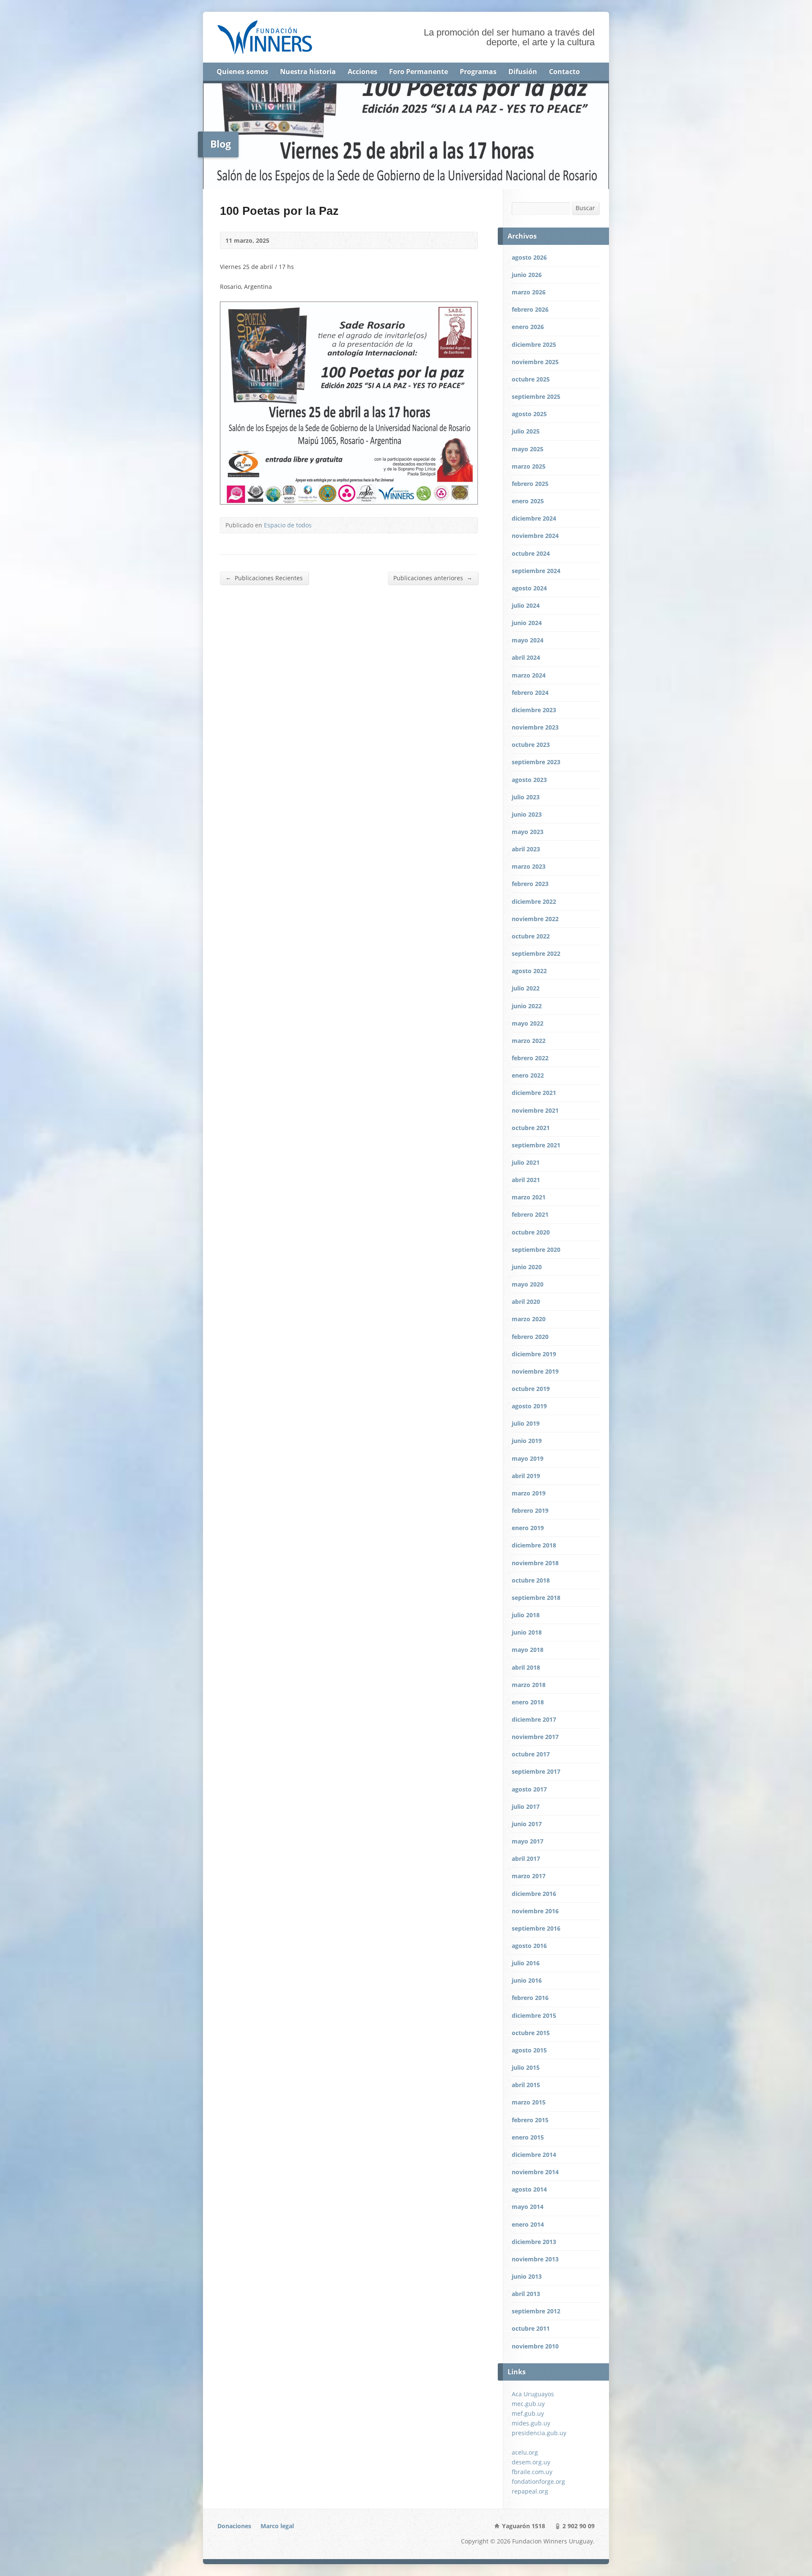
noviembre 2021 (535, 1110)
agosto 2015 (529, 2050)
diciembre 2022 (534, 901)
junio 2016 (527, 1980)
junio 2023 (527, 814)
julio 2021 (526, 1162)
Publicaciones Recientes (264, 578)
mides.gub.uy (531, 2423)
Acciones (362, 71)
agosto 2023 (529, 780)
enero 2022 (528, 1075)
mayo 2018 (528, 1650)
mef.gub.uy (528, 2413)
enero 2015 (528, 2137)
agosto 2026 (529, 257)
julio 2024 (526, 605)
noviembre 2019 (535, 1371)
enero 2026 (528, 327)
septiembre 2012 (536, 2311)
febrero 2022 (530, 1058)
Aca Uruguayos (533, 2394)
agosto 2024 (529, 588)
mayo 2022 (528, 1023)
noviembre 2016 (535, 1911)
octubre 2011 (531, 2328)
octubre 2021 (531, 1128)
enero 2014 (528, 2224)
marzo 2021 (529, 1197)
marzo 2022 (529, 1041)
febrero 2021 (530, 1214)
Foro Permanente (418, 71)
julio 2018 (526, 1615)
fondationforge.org (538, 2481)
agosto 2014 (529, 2189)
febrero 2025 (530, 484)
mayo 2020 (528, 1284)
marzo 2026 (529, 292)
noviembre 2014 (535, 2172)
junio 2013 (527, 2276)
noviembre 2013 (535, 2259)
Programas (478, 71)
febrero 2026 (530, 309)
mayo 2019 (528, 1458)
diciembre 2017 (534, 1719)
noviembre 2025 (535, 362)
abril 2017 (526, 1859)
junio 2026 (527, 275)
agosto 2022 (529, 971)
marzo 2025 (529, 466)
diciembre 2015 (534, 2015)
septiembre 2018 (536, 1598)
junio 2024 (527, 623)
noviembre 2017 (535, 1737)
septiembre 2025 (536, 396)
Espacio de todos (288, 525)
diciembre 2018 (534, 1545)
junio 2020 (527, 1267)
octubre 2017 (531, 1754)
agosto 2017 (529, 1789)
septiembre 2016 (536, 1928)
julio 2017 (526, 1806)
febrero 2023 (530, 884)
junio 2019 (527, 1441)
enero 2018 (528, 1702)
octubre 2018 (531, 1580)
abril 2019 (526, 1476)
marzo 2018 (529, 1685)
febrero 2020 (530, 1337)
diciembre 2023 (534, 710)
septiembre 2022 (536, 953)
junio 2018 (527, 1632)
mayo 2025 (528, 449)
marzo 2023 (529, 866)
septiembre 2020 (536, 1250)
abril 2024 (526, 657)
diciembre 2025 (534, 344)
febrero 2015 (530, 2120)
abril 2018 (526, 1667)
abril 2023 (526, 849)
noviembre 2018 (535, 1563)
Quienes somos (242, 71)
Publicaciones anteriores (433, 578)
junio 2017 (527, 1824)
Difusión (523, 71)
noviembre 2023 (535, 727)
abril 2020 (526, 1302)
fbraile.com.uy (532, 2472)
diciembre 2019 (534, 1354)
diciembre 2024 (534, 518)
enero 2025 (528, 501)
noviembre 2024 (535, 536)
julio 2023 (526, 797)
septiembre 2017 (536, 1771)
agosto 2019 (529, 1406)
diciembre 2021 (534, 1093)
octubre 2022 (531, 936)
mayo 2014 (528, 2207)
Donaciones (234, 2526)
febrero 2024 (530, 693)
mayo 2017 (528, 1841)
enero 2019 (528, 1528)
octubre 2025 (531, 379)
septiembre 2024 (536, 571)
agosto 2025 (529, 414)
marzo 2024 (529, 675)
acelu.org (525, 2452)
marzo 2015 (529, 2102)
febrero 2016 (530, 1998)
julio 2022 (526, 988)
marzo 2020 (529, 1319)
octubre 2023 (531, 745)
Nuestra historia (308, 71)
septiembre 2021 (536, 1145)
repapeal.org (530, 2491)
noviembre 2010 (535, 2346)
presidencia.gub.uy (539, 2433)
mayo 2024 (528, 640)
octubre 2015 (531, 2033)
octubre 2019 (531, 1389)
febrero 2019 (530, 1510)
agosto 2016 (529, 1946)
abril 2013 (526, 2294)
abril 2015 (526, 2085)
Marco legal (277, 2526)
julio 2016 (526, 1963)
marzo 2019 (529, 1493)
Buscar (585, 208)
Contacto (564, 71)
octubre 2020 (531, 1232)
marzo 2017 (529, 1876)
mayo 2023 (528, 832)
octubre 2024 (531, 553)
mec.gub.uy (528, 2404)
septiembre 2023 (536, 762)
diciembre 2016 (534, 1894)
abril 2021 (526, 1180)
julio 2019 (526, 1423)
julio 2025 (526, 431)
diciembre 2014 (534, 2155)
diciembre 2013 (534, 2242)
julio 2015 (526, 2067)
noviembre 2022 (535, 919)
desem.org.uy (531, 2462)
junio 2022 (527, 1006)
